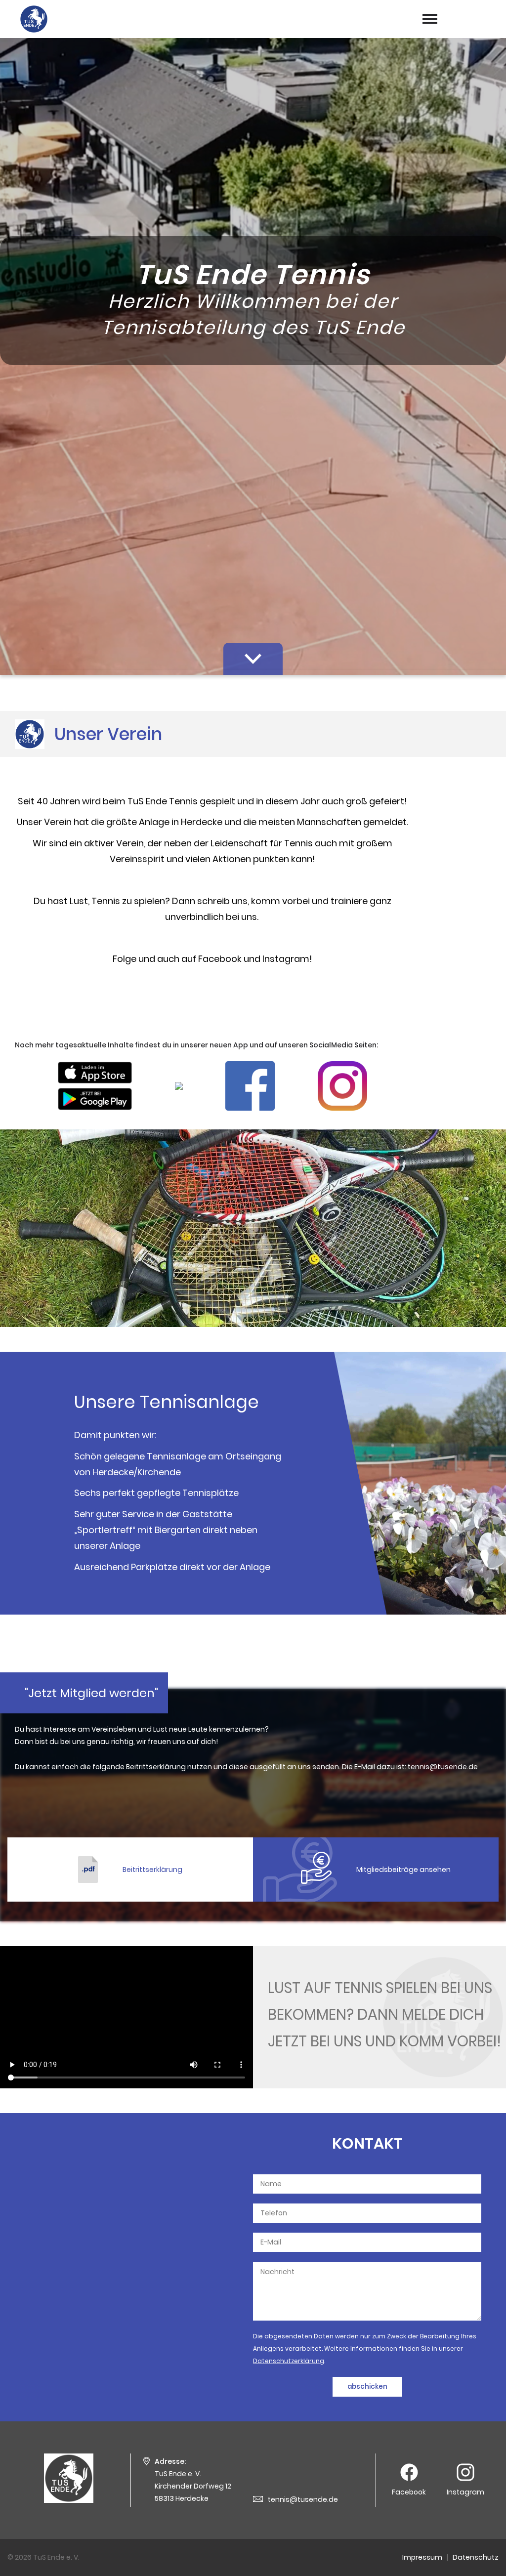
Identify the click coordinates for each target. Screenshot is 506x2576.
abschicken (367, 2387)
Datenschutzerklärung (289, 2361)
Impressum (422, 2557)
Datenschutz (476, 2557)
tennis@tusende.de (303, 2499)
